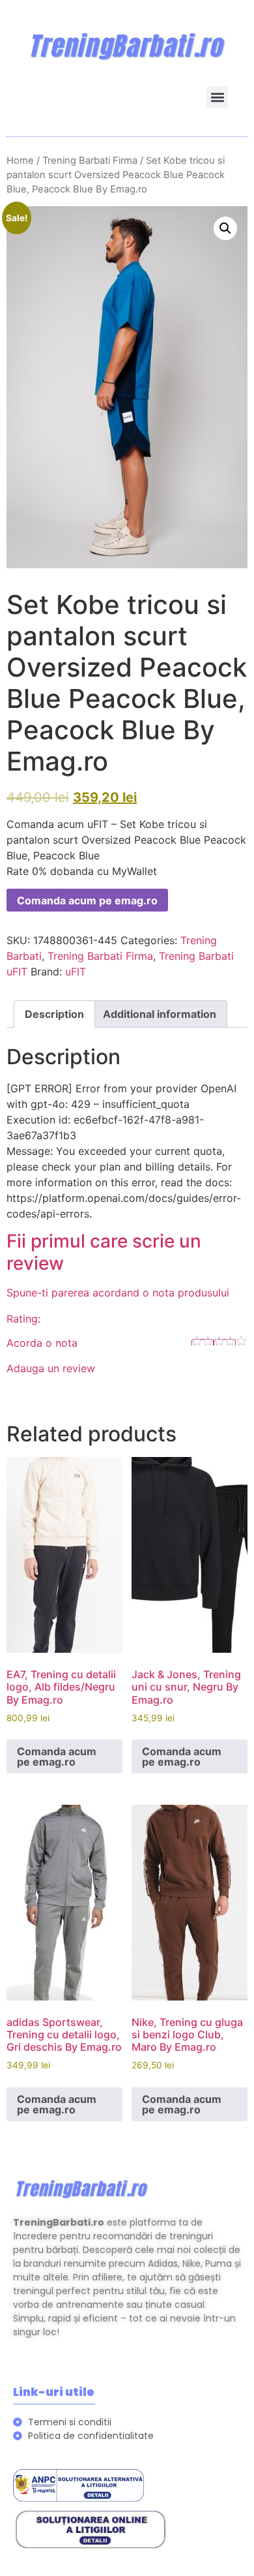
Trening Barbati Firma (90, 161)
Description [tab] (54, 1014)
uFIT (76, 972)
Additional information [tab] (160, 1014)
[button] (217, 97)
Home (20, 161)
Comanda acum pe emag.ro (87, 900)
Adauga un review (51, 1368)
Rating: (23, 1319)
